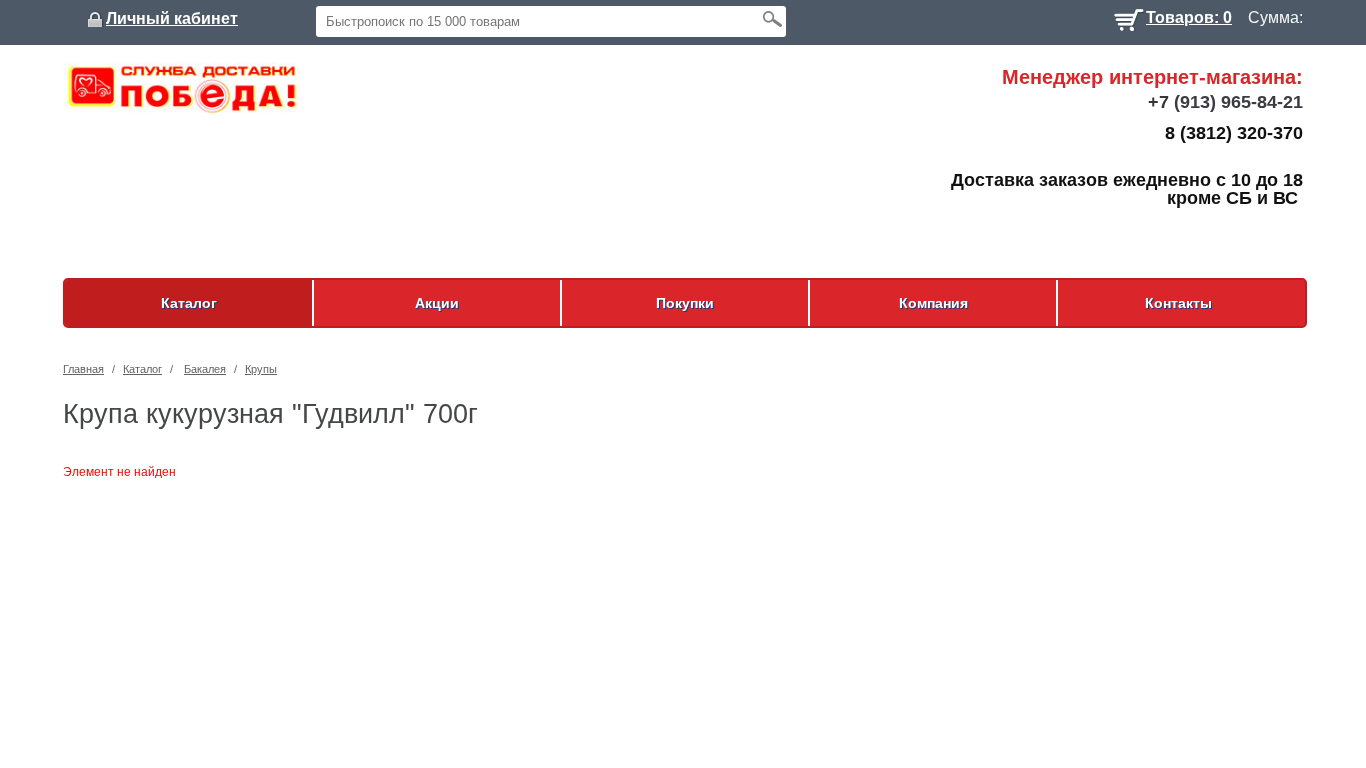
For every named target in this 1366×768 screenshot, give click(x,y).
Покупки (685, 303)
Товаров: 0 (1189, 15)
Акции (437, 303)
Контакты (1178, 303)
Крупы (261, 369)
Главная (83, 369)
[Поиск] (772, 18)
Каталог (189, 303)
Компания (933, 303)
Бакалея (205, 369)
